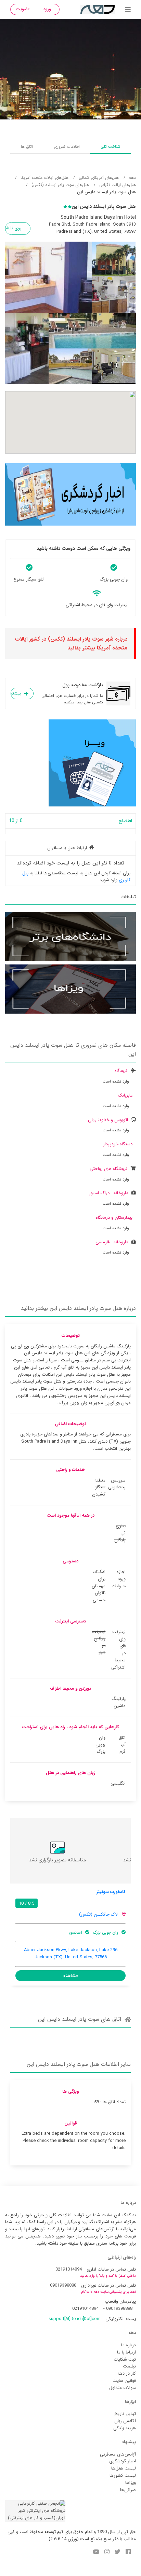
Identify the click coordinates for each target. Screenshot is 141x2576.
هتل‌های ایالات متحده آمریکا (44, 178)
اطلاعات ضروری (67, 147)
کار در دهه (127, 2373)
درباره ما (129, 2345)
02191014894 (69, 2269)
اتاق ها (27, 147)
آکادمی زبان (125, 2421)
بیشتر (16, 693)
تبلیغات (129, 2366)
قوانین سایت (124, 2381)
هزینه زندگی (125, 2428)
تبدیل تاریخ (125, 2414)
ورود (47, 9)
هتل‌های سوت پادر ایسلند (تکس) (60, 185)
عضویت (23, 9)
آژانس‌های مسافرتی (118, 2454)
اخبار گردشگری (123, 2461)
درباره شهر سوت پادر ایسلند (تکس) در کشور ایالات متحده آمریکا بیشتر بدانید (71, 643)
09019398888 (63, 2285)
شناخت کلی (111, 147)
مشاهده (71, 1976)
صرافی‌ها (128, 2490)
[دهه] (128, 10)
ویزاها (131, 2483)
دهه (132, 178)
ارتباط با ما (126, 2352)
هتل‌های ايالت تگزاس (118, 185)
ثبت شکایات (125, 2359)
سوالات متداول (123, 2388)
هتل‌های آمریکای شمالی (99, 178)
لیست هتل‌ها (124, 2468)
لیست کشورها (123, 2475)
